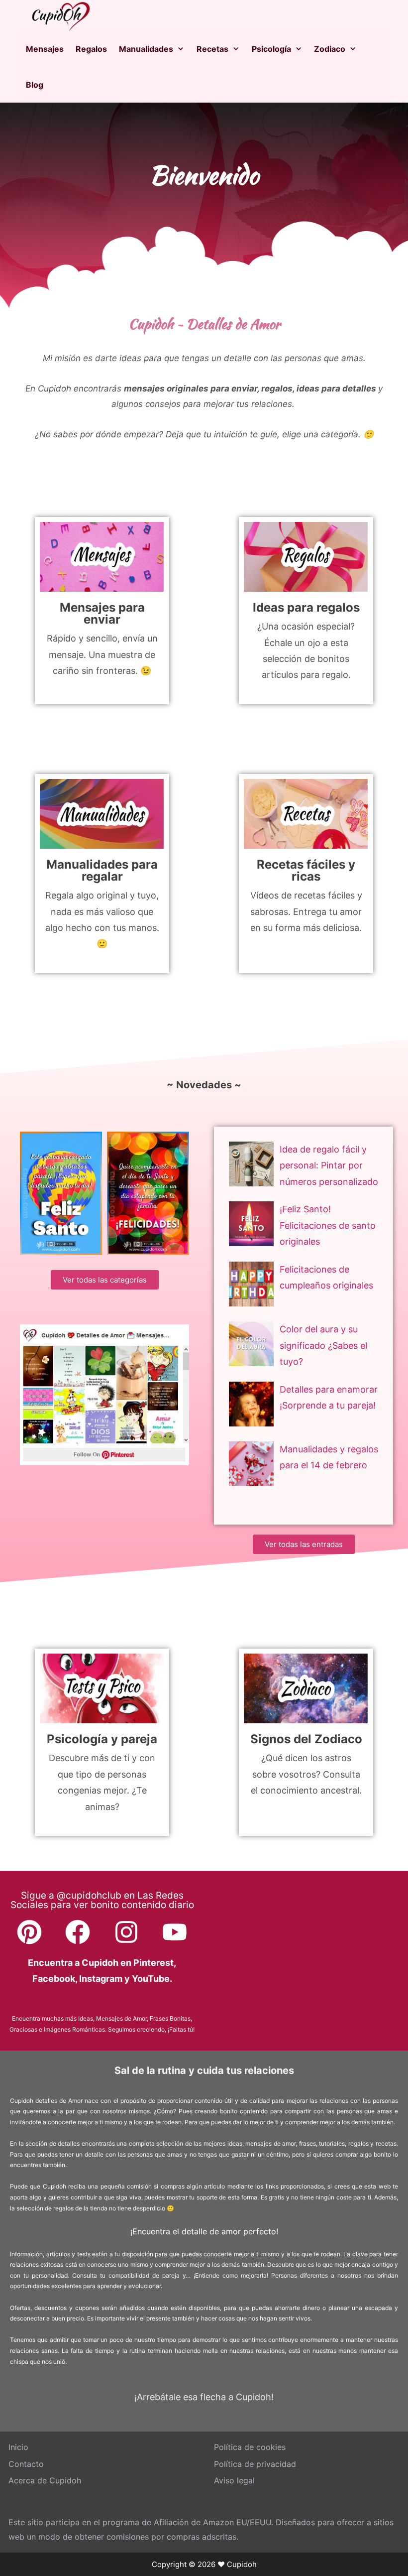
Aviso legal (234, 2480)
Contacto (26, 2464)
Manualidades (146, 49)
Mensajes (45, 49)
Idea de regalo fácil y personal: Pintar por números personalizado (329, 1165)
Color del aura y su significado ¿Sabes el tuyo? (323, 1345)
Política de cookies (250, 2447)
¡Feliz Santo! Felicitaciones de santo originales (328, 1225)
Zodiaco (330, 49)
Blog (35, 85)
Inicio (18, 2447)
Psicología (271, 49)
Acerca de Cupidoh (45, 2480)
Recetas (212, 49)
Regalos (91, 49)
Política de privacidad (255, 2464)
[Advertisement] (301, 1960)
